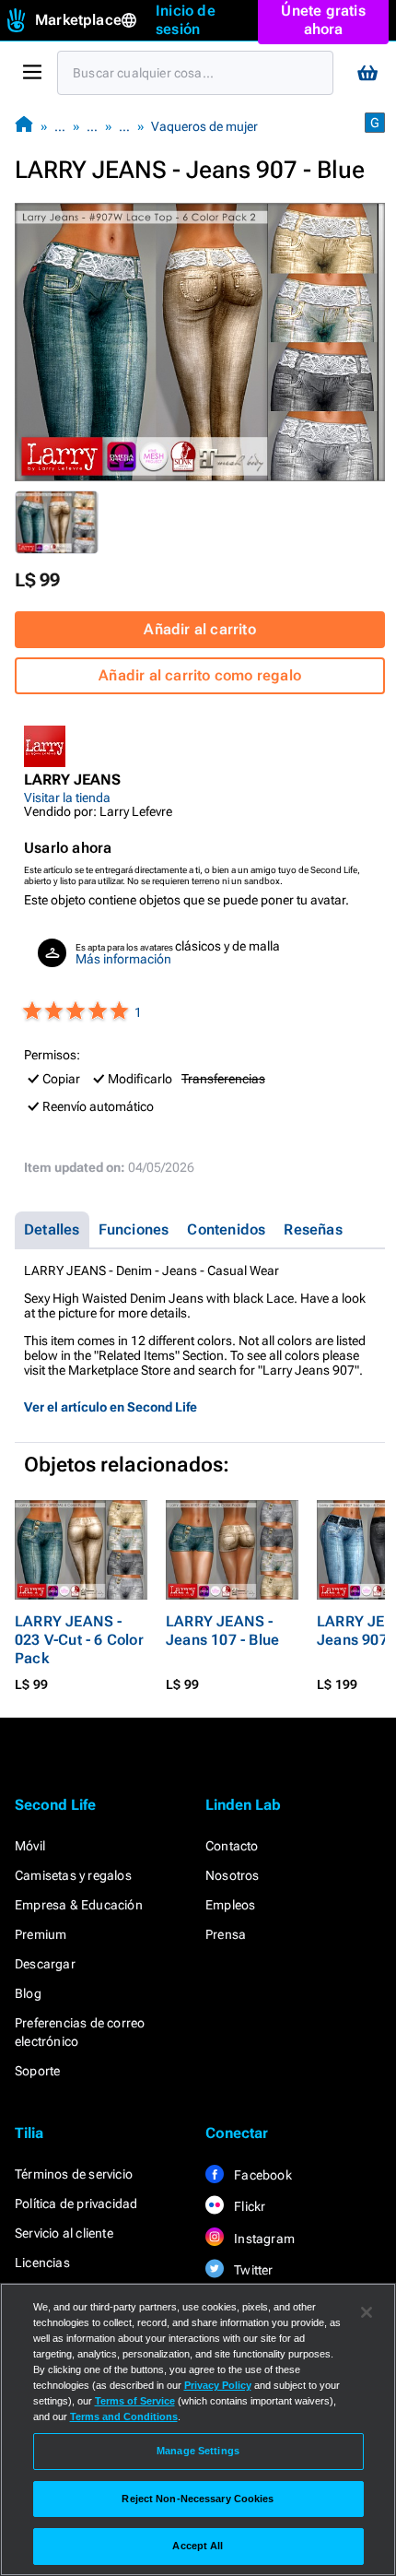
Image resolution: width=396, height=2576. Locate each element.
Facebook (262, 2175)
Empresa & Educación (79, 1905)
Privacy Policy (218, 2385)
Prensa (226, 1934)
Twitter (252, 2270)
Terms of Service (135, 2401)
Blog (28, 1993)
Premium (41, 1934)
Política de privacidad (76, 2204)
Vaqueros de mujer (204, 126)
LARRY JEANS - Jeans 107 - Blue (222, 1631)
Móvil (30, 1846)
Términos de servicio (74, 2174)
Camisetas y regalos (73, 1875)
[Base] (24, 126)
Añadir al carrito (199, 629)
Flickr (248, 2206)
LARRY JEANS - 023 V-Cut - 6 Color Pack (79, 1640)
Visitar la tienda (67, 798)
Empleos (230, 1905)
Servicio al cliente (64, 2233)
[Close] (367, 2312)
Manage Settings (198, 2451)
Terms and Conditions (124, 2416)
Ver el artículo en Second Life (111, 1407)
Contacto (232, 1846)
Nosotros (233, 1875)
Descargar (45, 1964)
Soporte (37, 2071)
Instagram (263, 2239)
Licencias (42, 2263)
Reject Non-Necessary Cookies (198, 2499)
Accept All (198, 2546)
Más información (123, 959)
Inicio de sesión (186, 20)
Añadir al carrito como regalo (200, 675)
